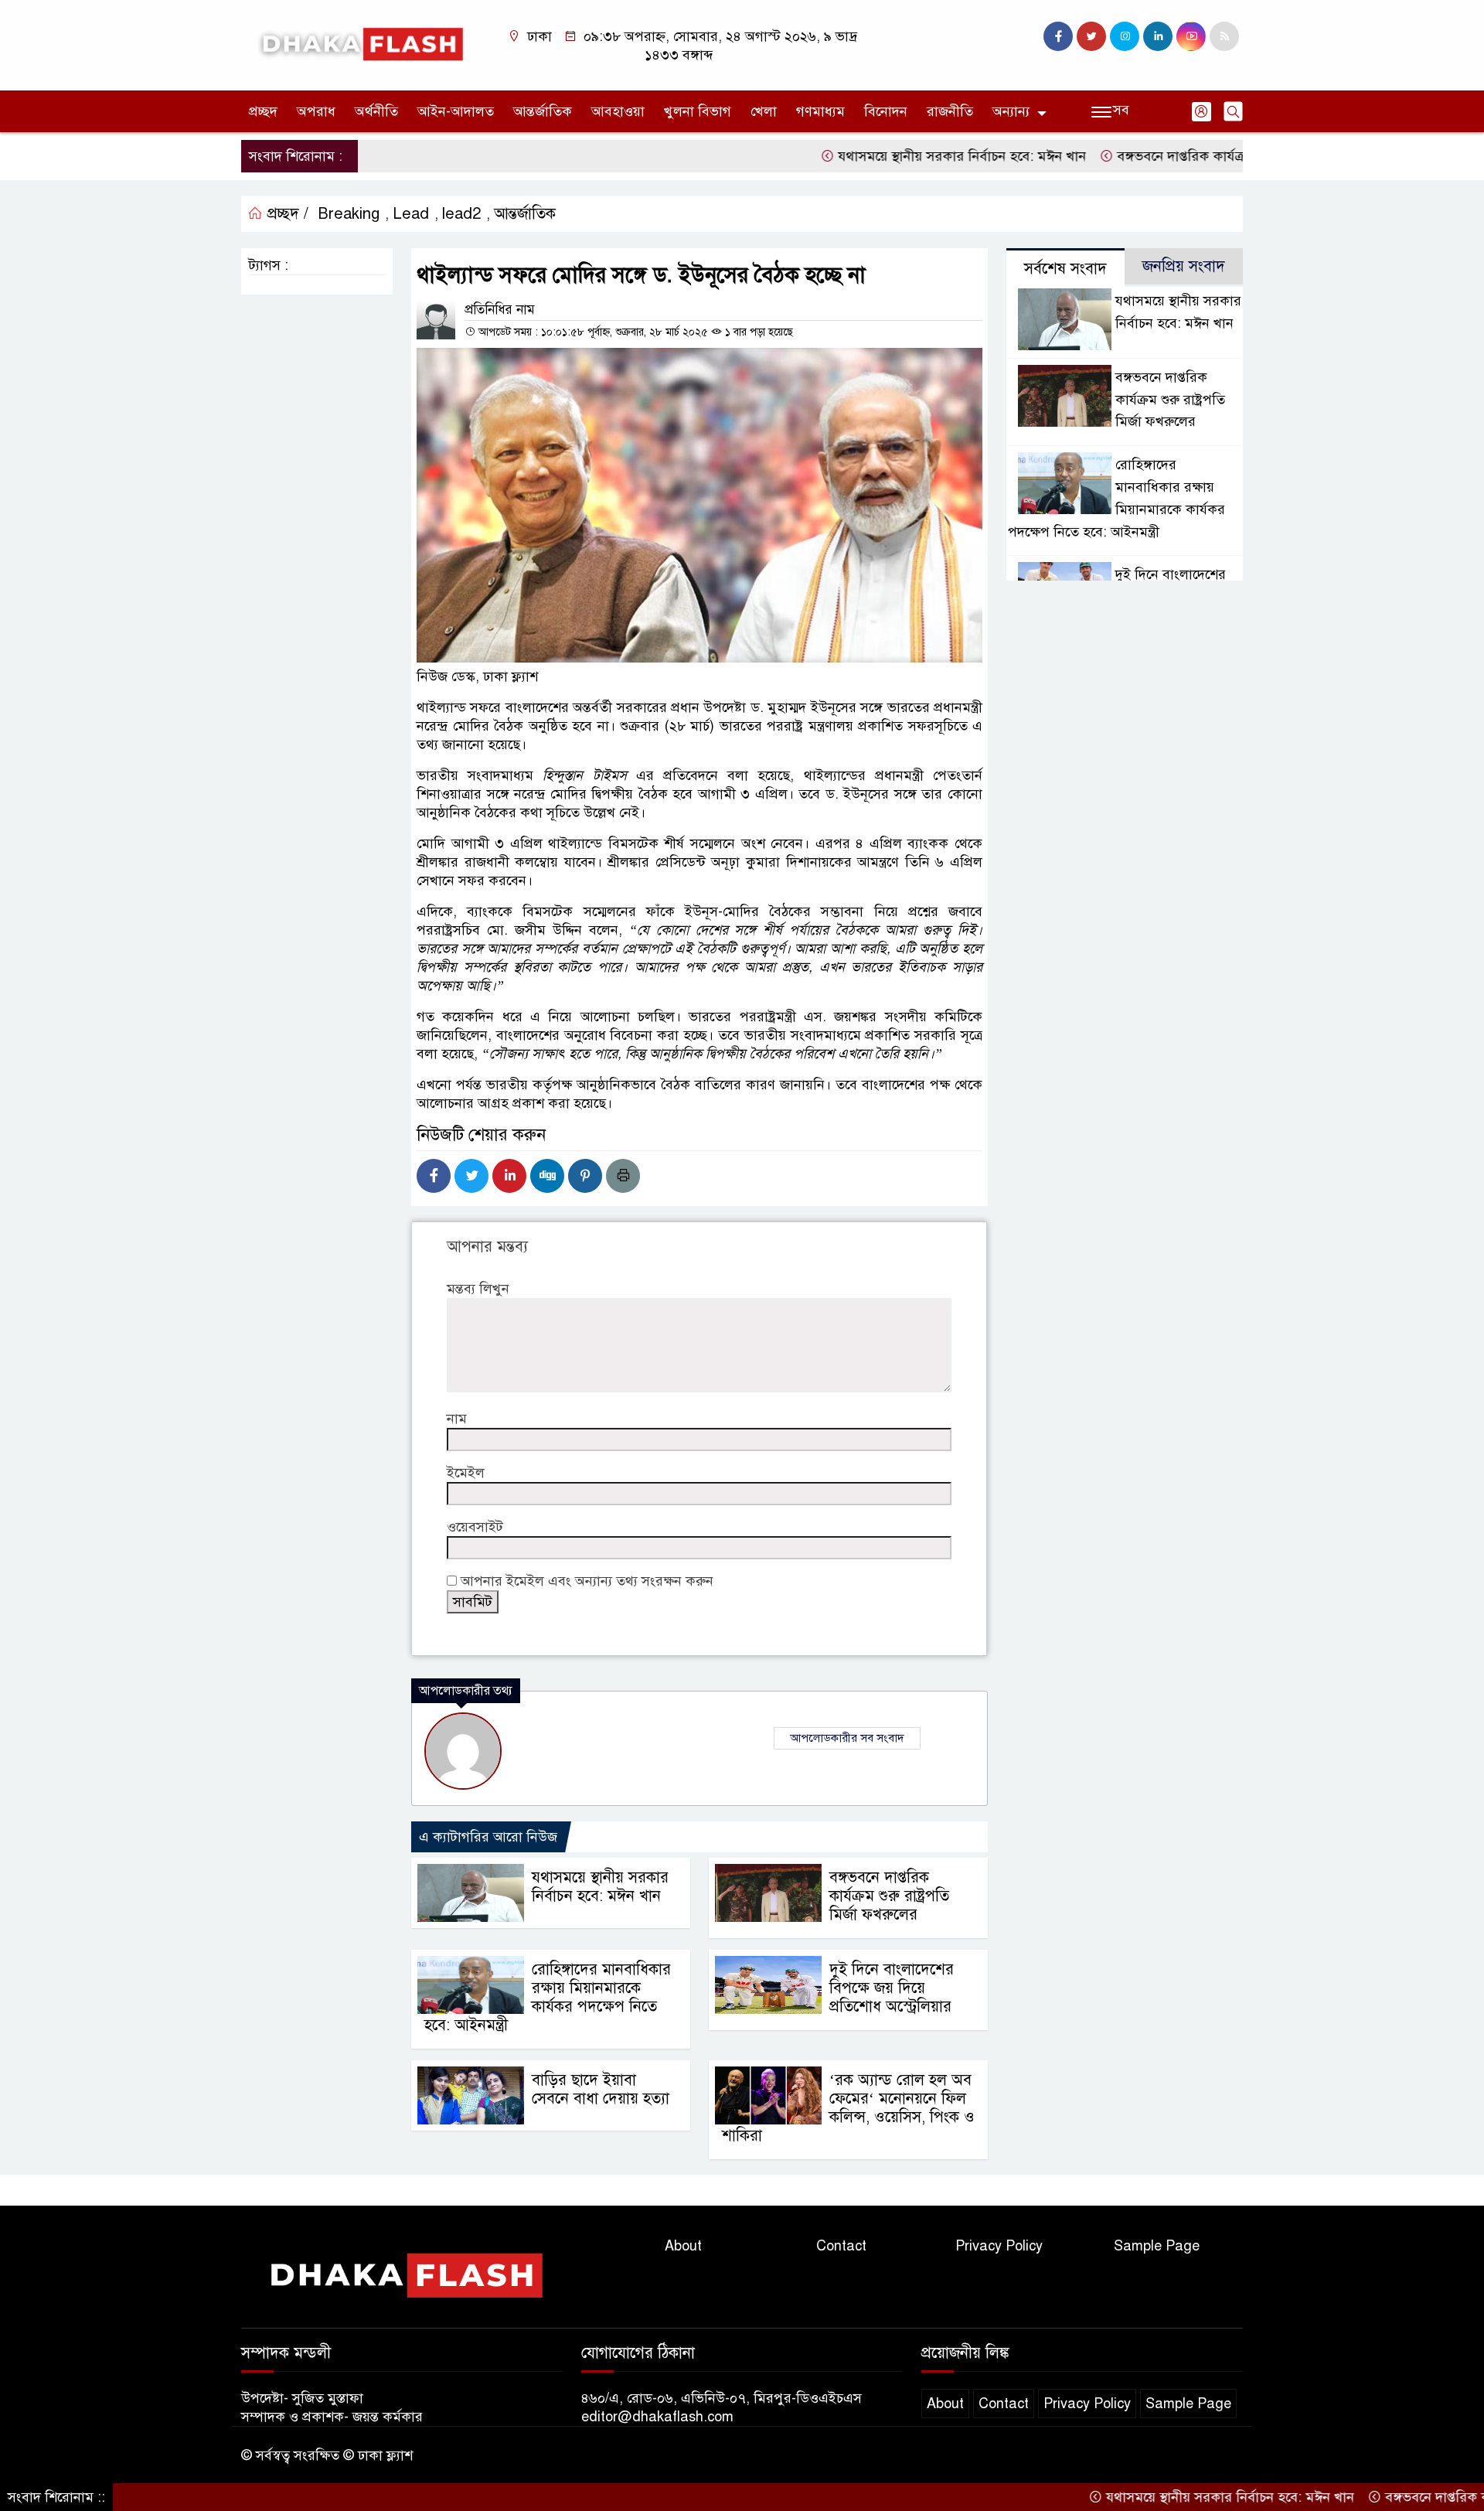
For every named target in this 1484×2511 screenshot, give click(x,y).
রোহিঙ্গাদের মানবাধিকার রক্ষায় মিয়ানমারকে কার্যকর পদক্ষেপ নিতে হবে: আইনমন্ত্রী (548, 1997)
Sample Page (1157, 2246)
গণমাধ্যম (820, 111)
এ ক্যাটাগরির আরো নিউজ (488, 1837)
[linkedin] (1158, 36)
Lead (411, 214)
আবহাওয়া (618, 111)
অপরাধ (316, 111)
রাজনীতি (950, 111)
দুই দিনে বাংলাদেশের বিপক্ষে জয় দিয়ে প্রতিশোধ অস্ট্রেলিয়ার (892, 1988)
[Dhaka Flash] (359, 44)
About (683, 2246)
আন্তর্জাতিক (543, 111)
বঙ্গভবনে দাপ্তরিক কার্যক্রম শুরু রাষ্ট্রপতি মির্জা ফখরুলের (1183, 156)
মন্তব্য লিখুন (478, 1289)
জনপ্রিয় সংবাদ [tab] (1184, 266)
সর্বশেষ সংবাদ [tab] (1065, 269)
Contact (841, 2246)
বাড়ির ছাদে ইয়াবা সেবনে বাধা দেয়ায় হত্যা (601, 2089)
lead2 (461, 214)
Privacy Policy (999, 2246)
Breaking (349, 214)
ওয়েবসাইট (475, 1527)
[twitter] (1091, 36)
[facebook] (1058, 36)
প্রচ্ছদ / (286, 214)
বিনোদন (886, 111)
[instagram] (1125, 36)
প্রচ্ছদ (263, 111)
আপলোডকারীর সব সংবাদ (847, 1738)
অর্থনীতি (376, 111)
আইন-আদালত (456, 111)
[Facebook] (434, 1176)
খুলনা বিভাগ (698, 111)
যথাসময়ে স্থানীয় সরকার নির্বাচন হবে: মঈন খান (883, 156)
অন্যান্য (1011, 111)
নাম (457, 1419)
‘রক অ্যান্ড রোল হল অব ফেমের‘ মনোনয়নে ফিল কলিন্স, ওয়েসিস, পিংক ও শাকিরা (848, 2108)
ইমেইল (466, 1473)
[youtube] (1191, 36)
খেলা (764, 111)
